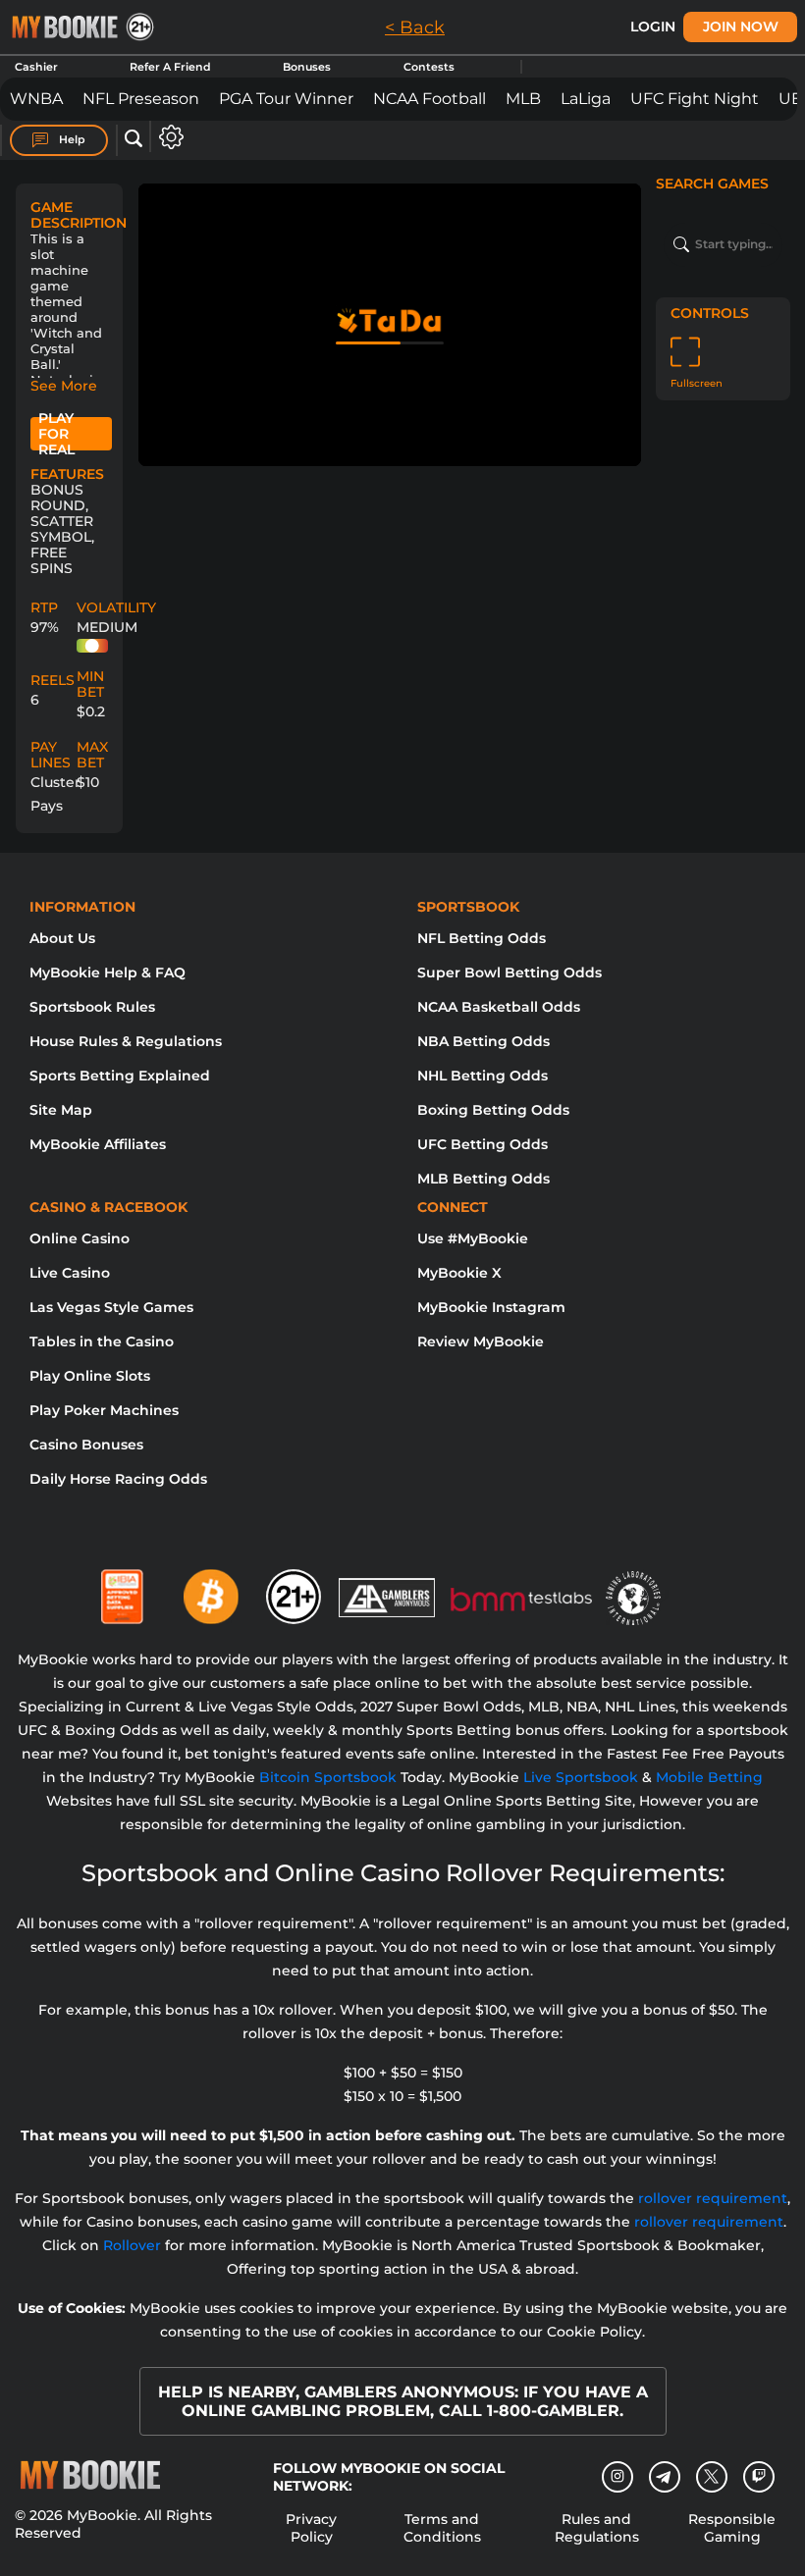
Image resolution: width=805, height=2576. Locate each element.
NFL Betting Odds (482, 938)
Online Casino (80, 1238)
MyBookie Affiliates (98, 1144)
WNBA (36, 99)
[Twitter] (711, 2476)
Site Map (61, 1110)
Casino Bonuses (86, 1445)
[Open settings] (167, 137)
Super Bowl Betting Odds (510, 973)
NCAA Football (429, 99)
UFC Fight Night (695, 99)
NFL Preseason (141, 99)
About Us (62, 938)
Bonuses (307, 67)
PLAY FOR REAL (56, 434)
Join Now (741, 26)
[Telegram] (664, 2477)
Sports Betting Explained (120, 1076)
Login (653, 26)
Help (71, 139)
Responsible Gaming (732, 2528)
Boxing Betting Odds (493, 1110)
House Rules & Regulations (126, 1041)
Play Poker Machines (104, 1410)
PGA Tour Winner (286, 99)
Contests (429, 67)
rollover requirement (713, 2198)
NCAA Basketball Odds (499, 1007)
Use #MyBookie (473, 1238)
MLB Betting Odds (483, 1179)
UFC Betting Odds (483, 1144)
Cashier (36, 67)
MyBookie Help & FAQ (107, 973)
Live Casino (70, 1273)
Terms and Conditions (442, 2528)
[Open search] (134, 139)
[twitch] (759, 2477)
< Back (415, 27)
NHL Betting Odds (483, 1076)
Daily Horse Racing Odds (118, 1479)
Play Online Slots (90, 1376)
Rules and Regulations (597, 2528)
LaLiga (586, 99)
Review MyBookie (481, 1341)
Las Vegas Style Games (111, 1307)
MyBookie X (459, 1273)
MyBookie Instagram (491, 1307)
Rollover (132, 2245)
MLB (523, 99)
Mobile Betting (709, 1777)
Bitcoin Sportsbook (328, 1777)
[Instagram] (617, 2477)
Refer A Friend (170, 67)
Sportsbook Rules (92, 1007)
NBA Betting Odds (483, 1041)
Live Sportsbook (581, 1777)
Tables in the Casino (102, 1341)
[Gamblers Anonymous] (388, 1589)
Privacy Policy (311, 2528)
